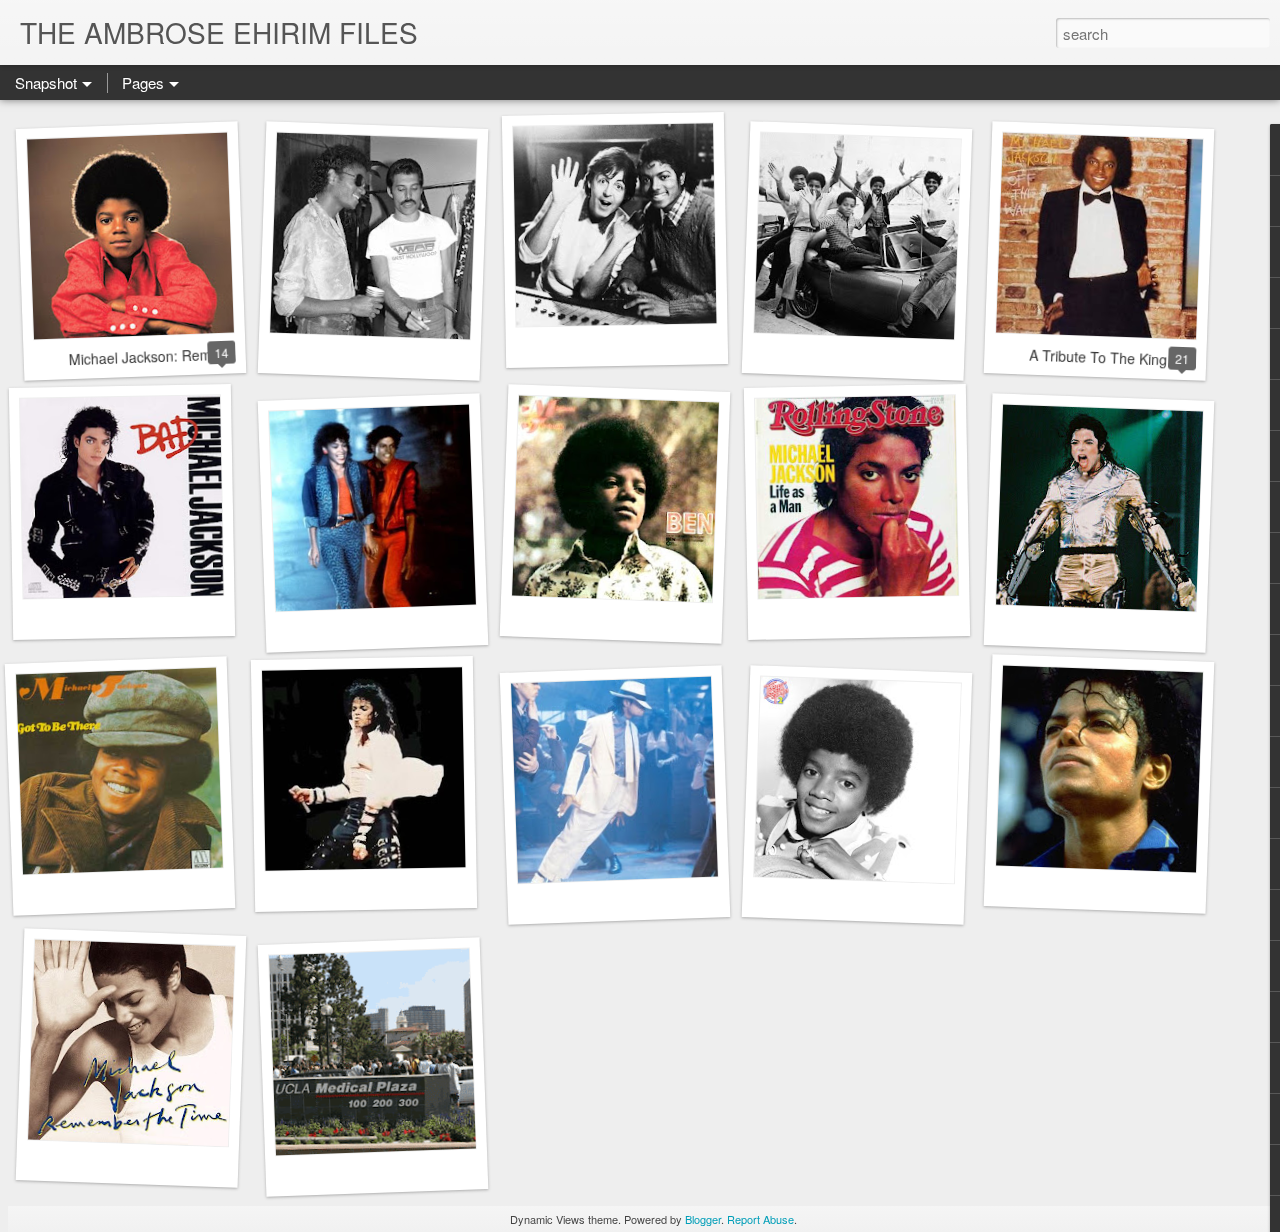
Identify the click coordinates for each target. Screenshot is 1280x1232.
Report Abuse (760, 1219)
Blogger (703, 1219)
